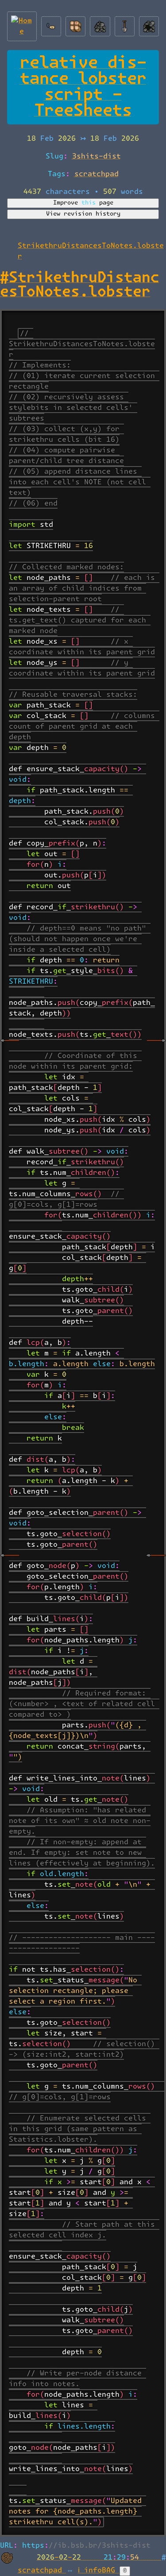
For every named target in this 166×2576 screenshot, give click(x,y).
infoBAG (102, 2570)
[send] (75, 24)
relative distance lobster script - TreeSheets (83, 87)
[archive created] (100, 24)
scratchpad (97, 174)
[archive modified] (149, 24)
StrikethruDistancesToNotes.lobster (80, 285)
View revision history (83, 214)
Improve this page (83, 203)
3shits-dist (97, 156)
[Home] (22, 24)
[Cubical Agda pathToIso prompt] (156, 1047)
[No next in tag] (156, 1562)
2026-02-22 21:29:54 (99, 2557)
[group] (83, 1423)
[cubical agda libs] (10, 1047)
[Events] (125, 24)
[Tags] (51, 24)
